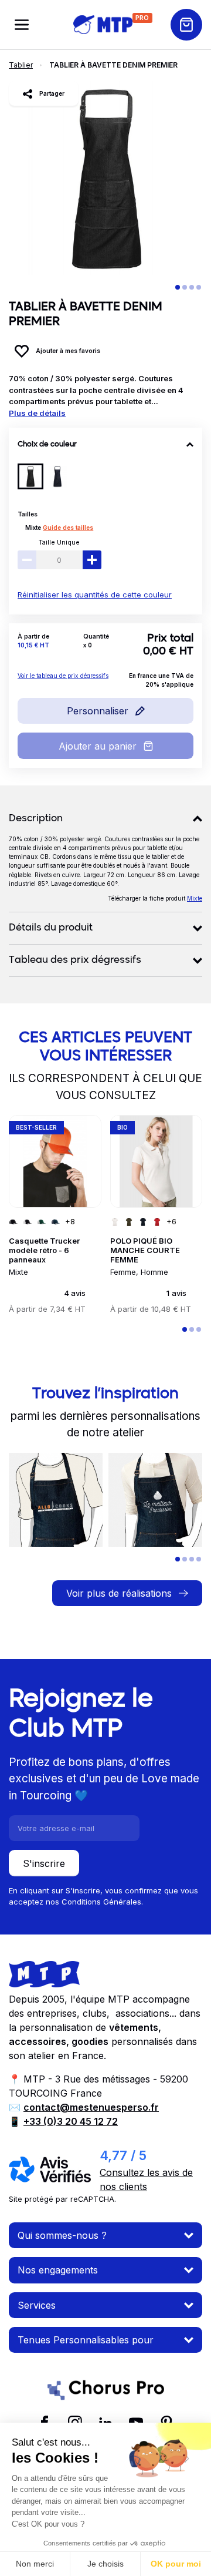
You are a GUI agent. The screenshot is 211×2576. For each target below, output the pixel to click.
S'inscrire (44, 1863)
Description (36, 819)
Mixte (33, 528)
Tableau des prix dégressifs (75, 960)
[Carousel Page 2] (185, 287)
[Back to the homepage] (103, 24)
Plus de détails (37, 413)
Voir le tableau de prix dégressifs (63, 676)
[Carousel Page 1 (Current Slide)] (178, 287)
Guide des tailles (68, 528)
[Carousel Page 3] (192, 287)
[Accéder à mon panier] (186, 25)
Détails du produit (51, 928)
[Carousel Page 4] (199, 287)
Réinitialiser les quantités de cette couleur (95, 595)
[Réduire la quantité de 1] (27, 560)
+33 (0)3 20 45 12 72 (71, 2121)
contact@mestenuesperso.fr (91, 2107)
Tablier (21, 65)
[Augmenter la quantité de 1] (92, 560)
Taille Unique (59, 542)
